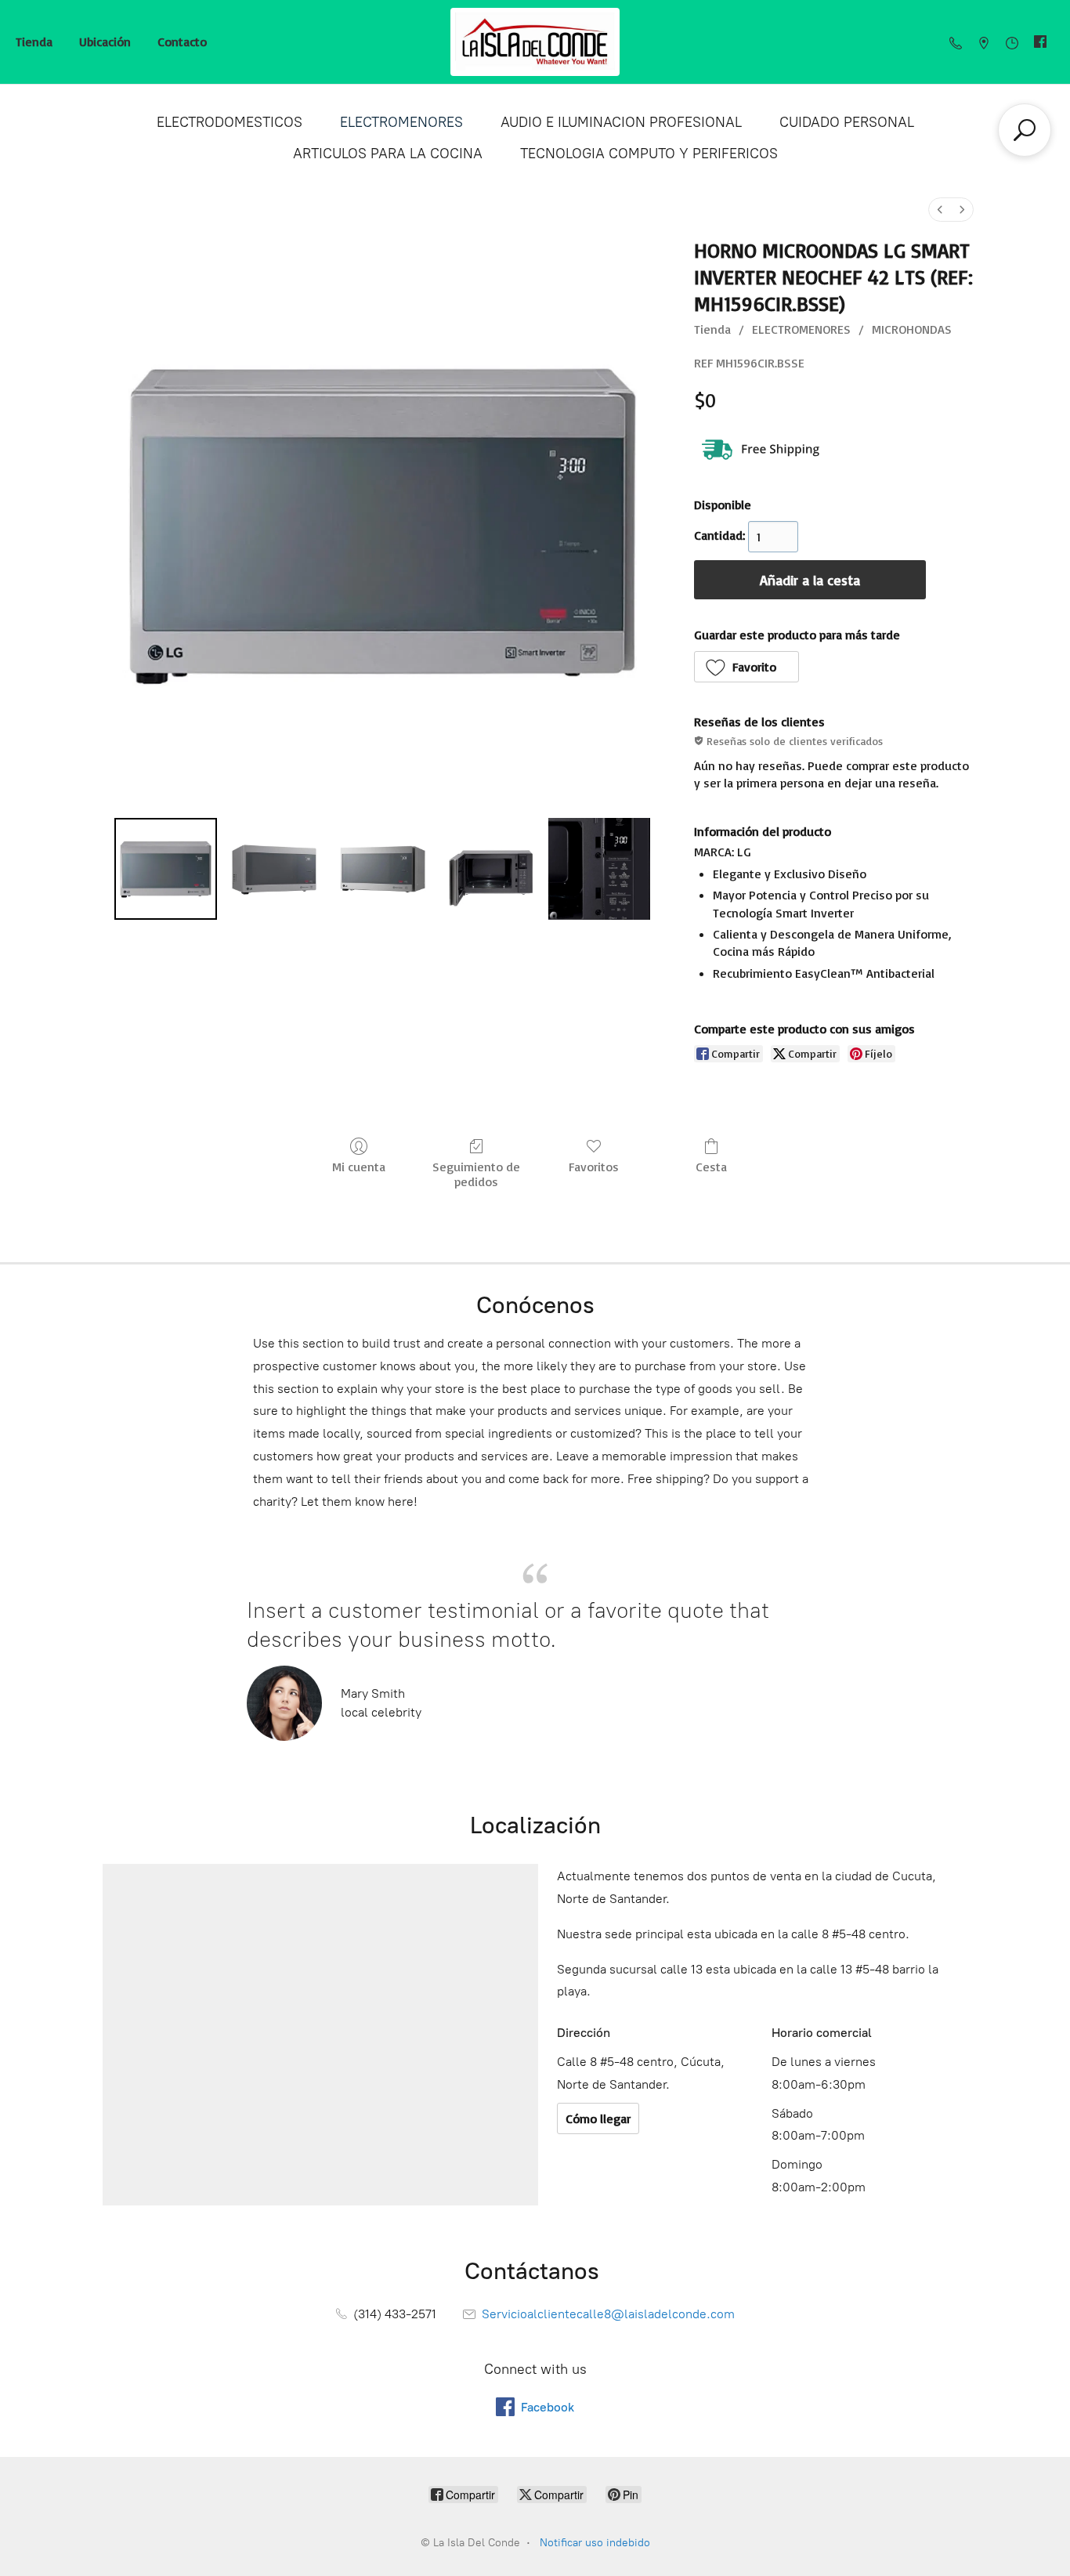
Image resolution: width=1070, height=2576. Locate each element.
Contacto (182, 42)
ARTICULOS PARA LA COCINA (388, 154)
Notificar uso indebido (595, 2543)
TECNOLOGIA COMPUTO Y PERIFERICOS (649, 154)
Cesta (711, 1167)
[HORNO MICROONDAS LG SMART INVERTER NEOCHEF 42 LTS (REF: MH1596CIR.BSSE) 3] (491, 869)
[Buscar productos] (1025, 130)
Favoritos (594, 1167)
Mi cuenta (359, 1167)
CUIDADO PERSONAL (847, 122)
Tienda (34, 42)
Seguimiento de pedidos (476, 1174)
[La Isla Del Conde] (535, 42)
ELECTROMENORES (401, 122)
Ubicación (105, 42)
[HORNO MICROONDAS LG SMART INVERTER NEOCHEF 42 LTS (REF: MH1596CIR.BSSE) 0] (165, 869)
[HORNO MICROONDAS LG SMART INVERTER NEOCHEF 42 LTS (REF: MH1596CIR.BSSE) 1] (274, 869)
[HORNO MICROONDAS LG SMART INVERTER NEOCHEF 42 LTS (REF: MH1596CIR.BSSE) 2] (382, 869)
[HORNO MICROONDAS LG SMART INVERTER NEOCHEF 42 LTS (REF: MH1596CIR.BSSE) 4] (599, 869)
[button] (747, 667)
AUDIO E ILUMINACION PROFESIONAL (621, 122)
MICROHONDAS (912, 329)
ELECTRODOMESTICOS (230, 122)
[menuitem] (940, 210)
